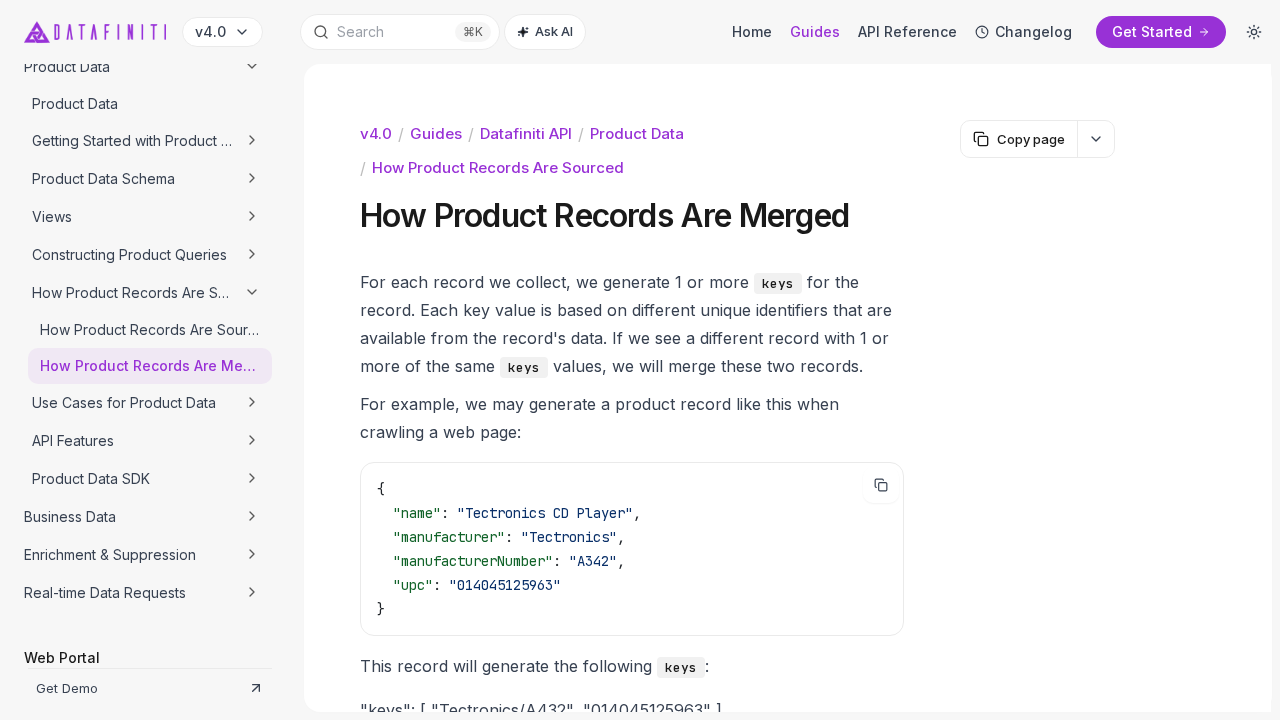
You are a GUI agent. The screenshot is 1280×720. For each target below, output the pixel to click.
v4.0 (376, 133)
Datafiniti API (526, 133)
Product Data (637, 133)
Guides (436, 133)
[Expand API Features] (252, 440)
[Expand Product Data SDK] (252, 478)
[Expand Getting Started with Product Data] (252, 140)
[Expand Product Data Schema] (252, 178)
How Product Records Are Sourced (498, 167)
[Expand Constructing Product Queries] (252, 254)
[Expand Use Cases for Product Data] (252, 402)
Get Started (1152, 31)
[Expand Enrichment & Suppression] (252, 554)
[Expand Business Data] (252, 516)
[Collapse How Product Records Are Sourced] (252, 292)
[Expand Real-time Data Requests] (252, 592)
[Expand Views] (252, 216)
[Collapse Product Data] (252, 66)
